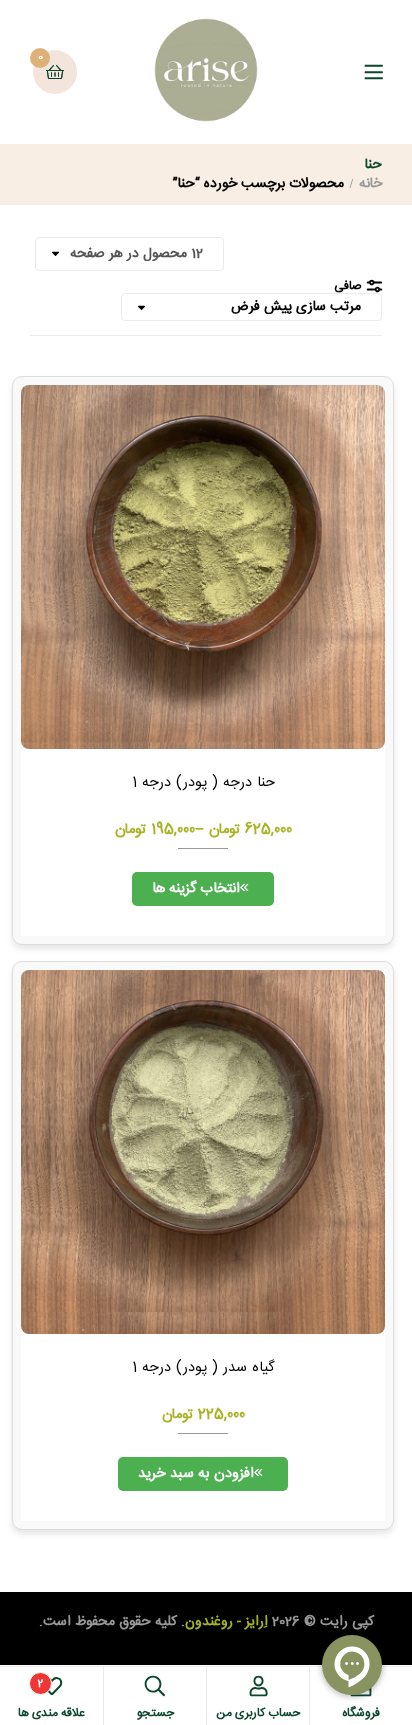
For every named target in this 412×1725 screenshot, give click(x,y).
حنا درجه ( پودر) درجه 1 (203, 783)
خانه (370, 184)
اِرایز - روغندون (226, 1622)
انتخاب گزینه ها (196, 889)
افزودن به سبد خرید (196, 1474)
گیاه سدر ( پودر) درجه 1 (203, 1368)
